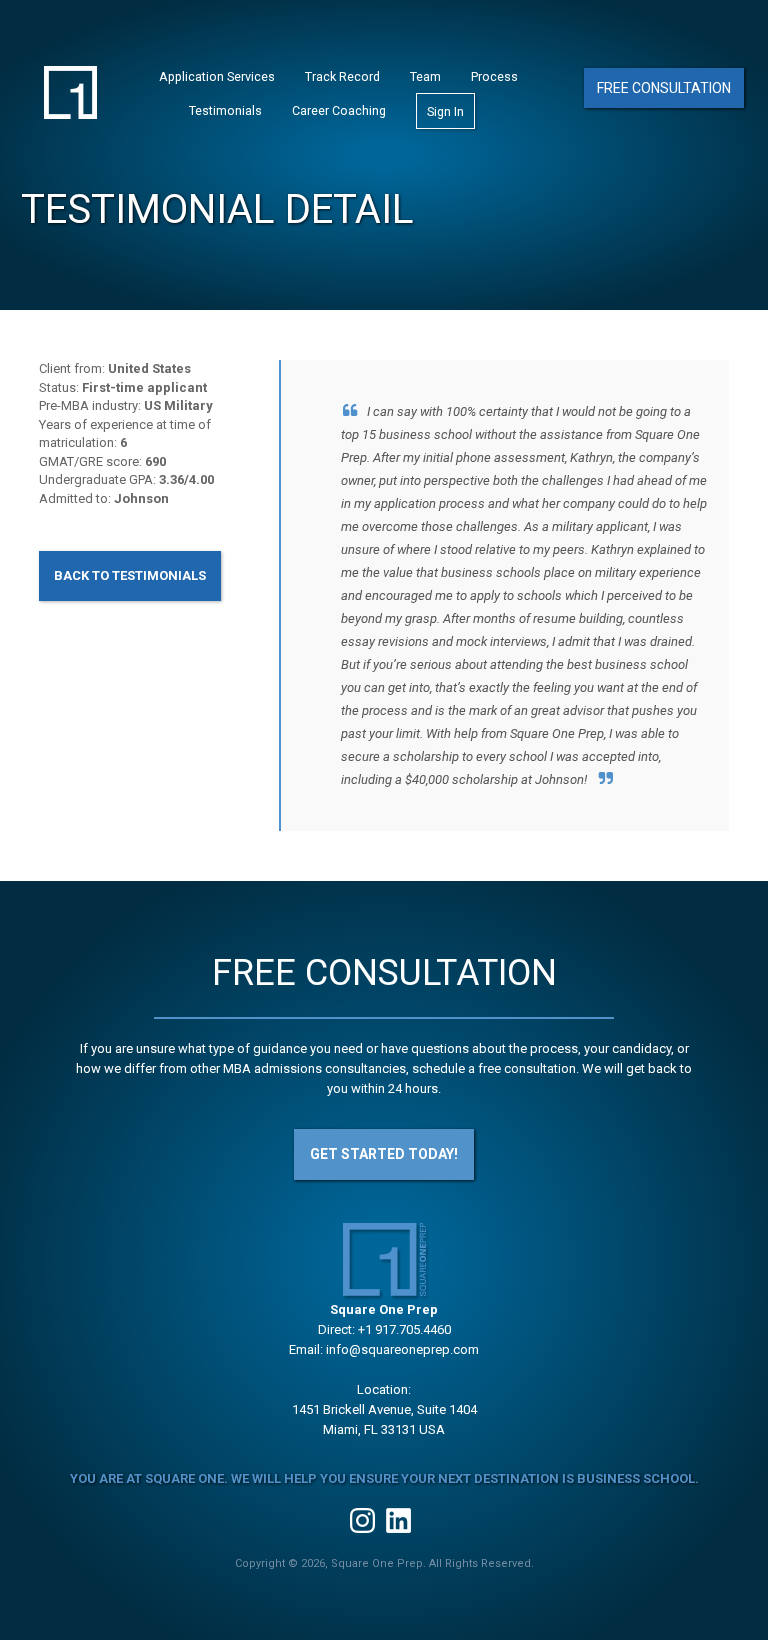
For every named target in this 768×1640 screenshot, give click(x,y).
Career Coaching (339, 110)
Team (425, 76)
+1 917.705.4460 (404, 1329)
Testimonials (225, 110)
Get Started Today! (384, 1154)
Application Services (217, 76)
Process (494, 76)
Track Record (342, 76)
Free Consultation (664, 88)
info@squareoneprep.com (402, 1349)
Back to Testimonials (130, 575)
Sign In (445, 111)
